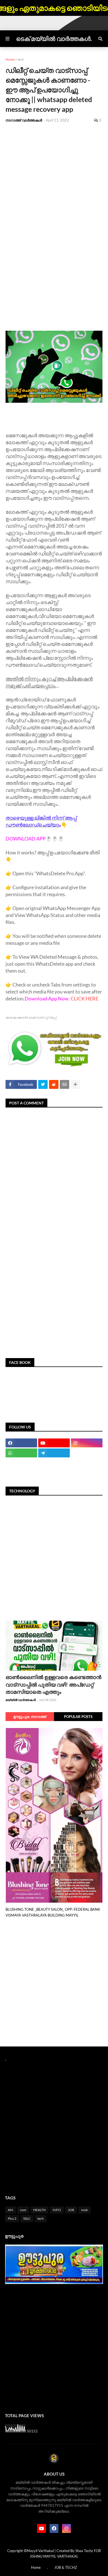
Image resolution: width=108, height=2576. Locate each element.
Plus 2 (12, 2218)
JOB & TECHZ (66, 2567)
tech (21, 59)
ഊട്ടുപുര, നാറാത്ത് (30, 1717)
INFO (57, 2210)
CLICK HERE (84, 998)
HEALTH (39, 2210)
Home (10, 59)
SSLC (27, 2218)
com (23, 2210)
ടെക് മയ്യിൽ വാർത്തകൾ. (54, 39)
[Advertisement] (54, 184)
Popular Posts (78, 1717)
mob (84, 2210)
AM (10, 2210)
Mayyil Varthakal (40, 2551)
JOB (71, 2210)
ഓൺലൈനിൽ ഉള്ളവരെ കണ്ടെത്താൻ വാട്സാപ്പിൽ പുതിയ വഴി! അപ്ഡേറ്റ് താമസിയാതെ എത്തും (53, 1684)
